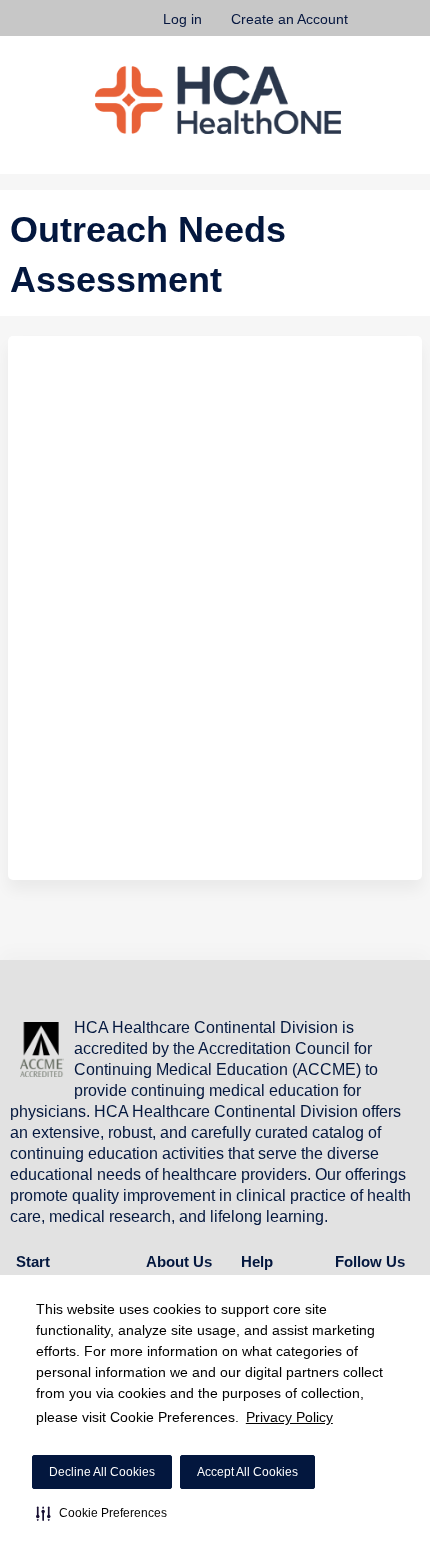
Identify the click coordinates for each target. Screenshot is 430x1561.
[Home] (218, 100)
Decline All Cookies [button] (102, 1472)
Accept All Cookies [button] (247, 1472)
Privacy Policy (289, 1417)
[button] (101, 1513)
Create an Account (289, 19)
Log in (182, 19)
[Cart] (371, 29)
